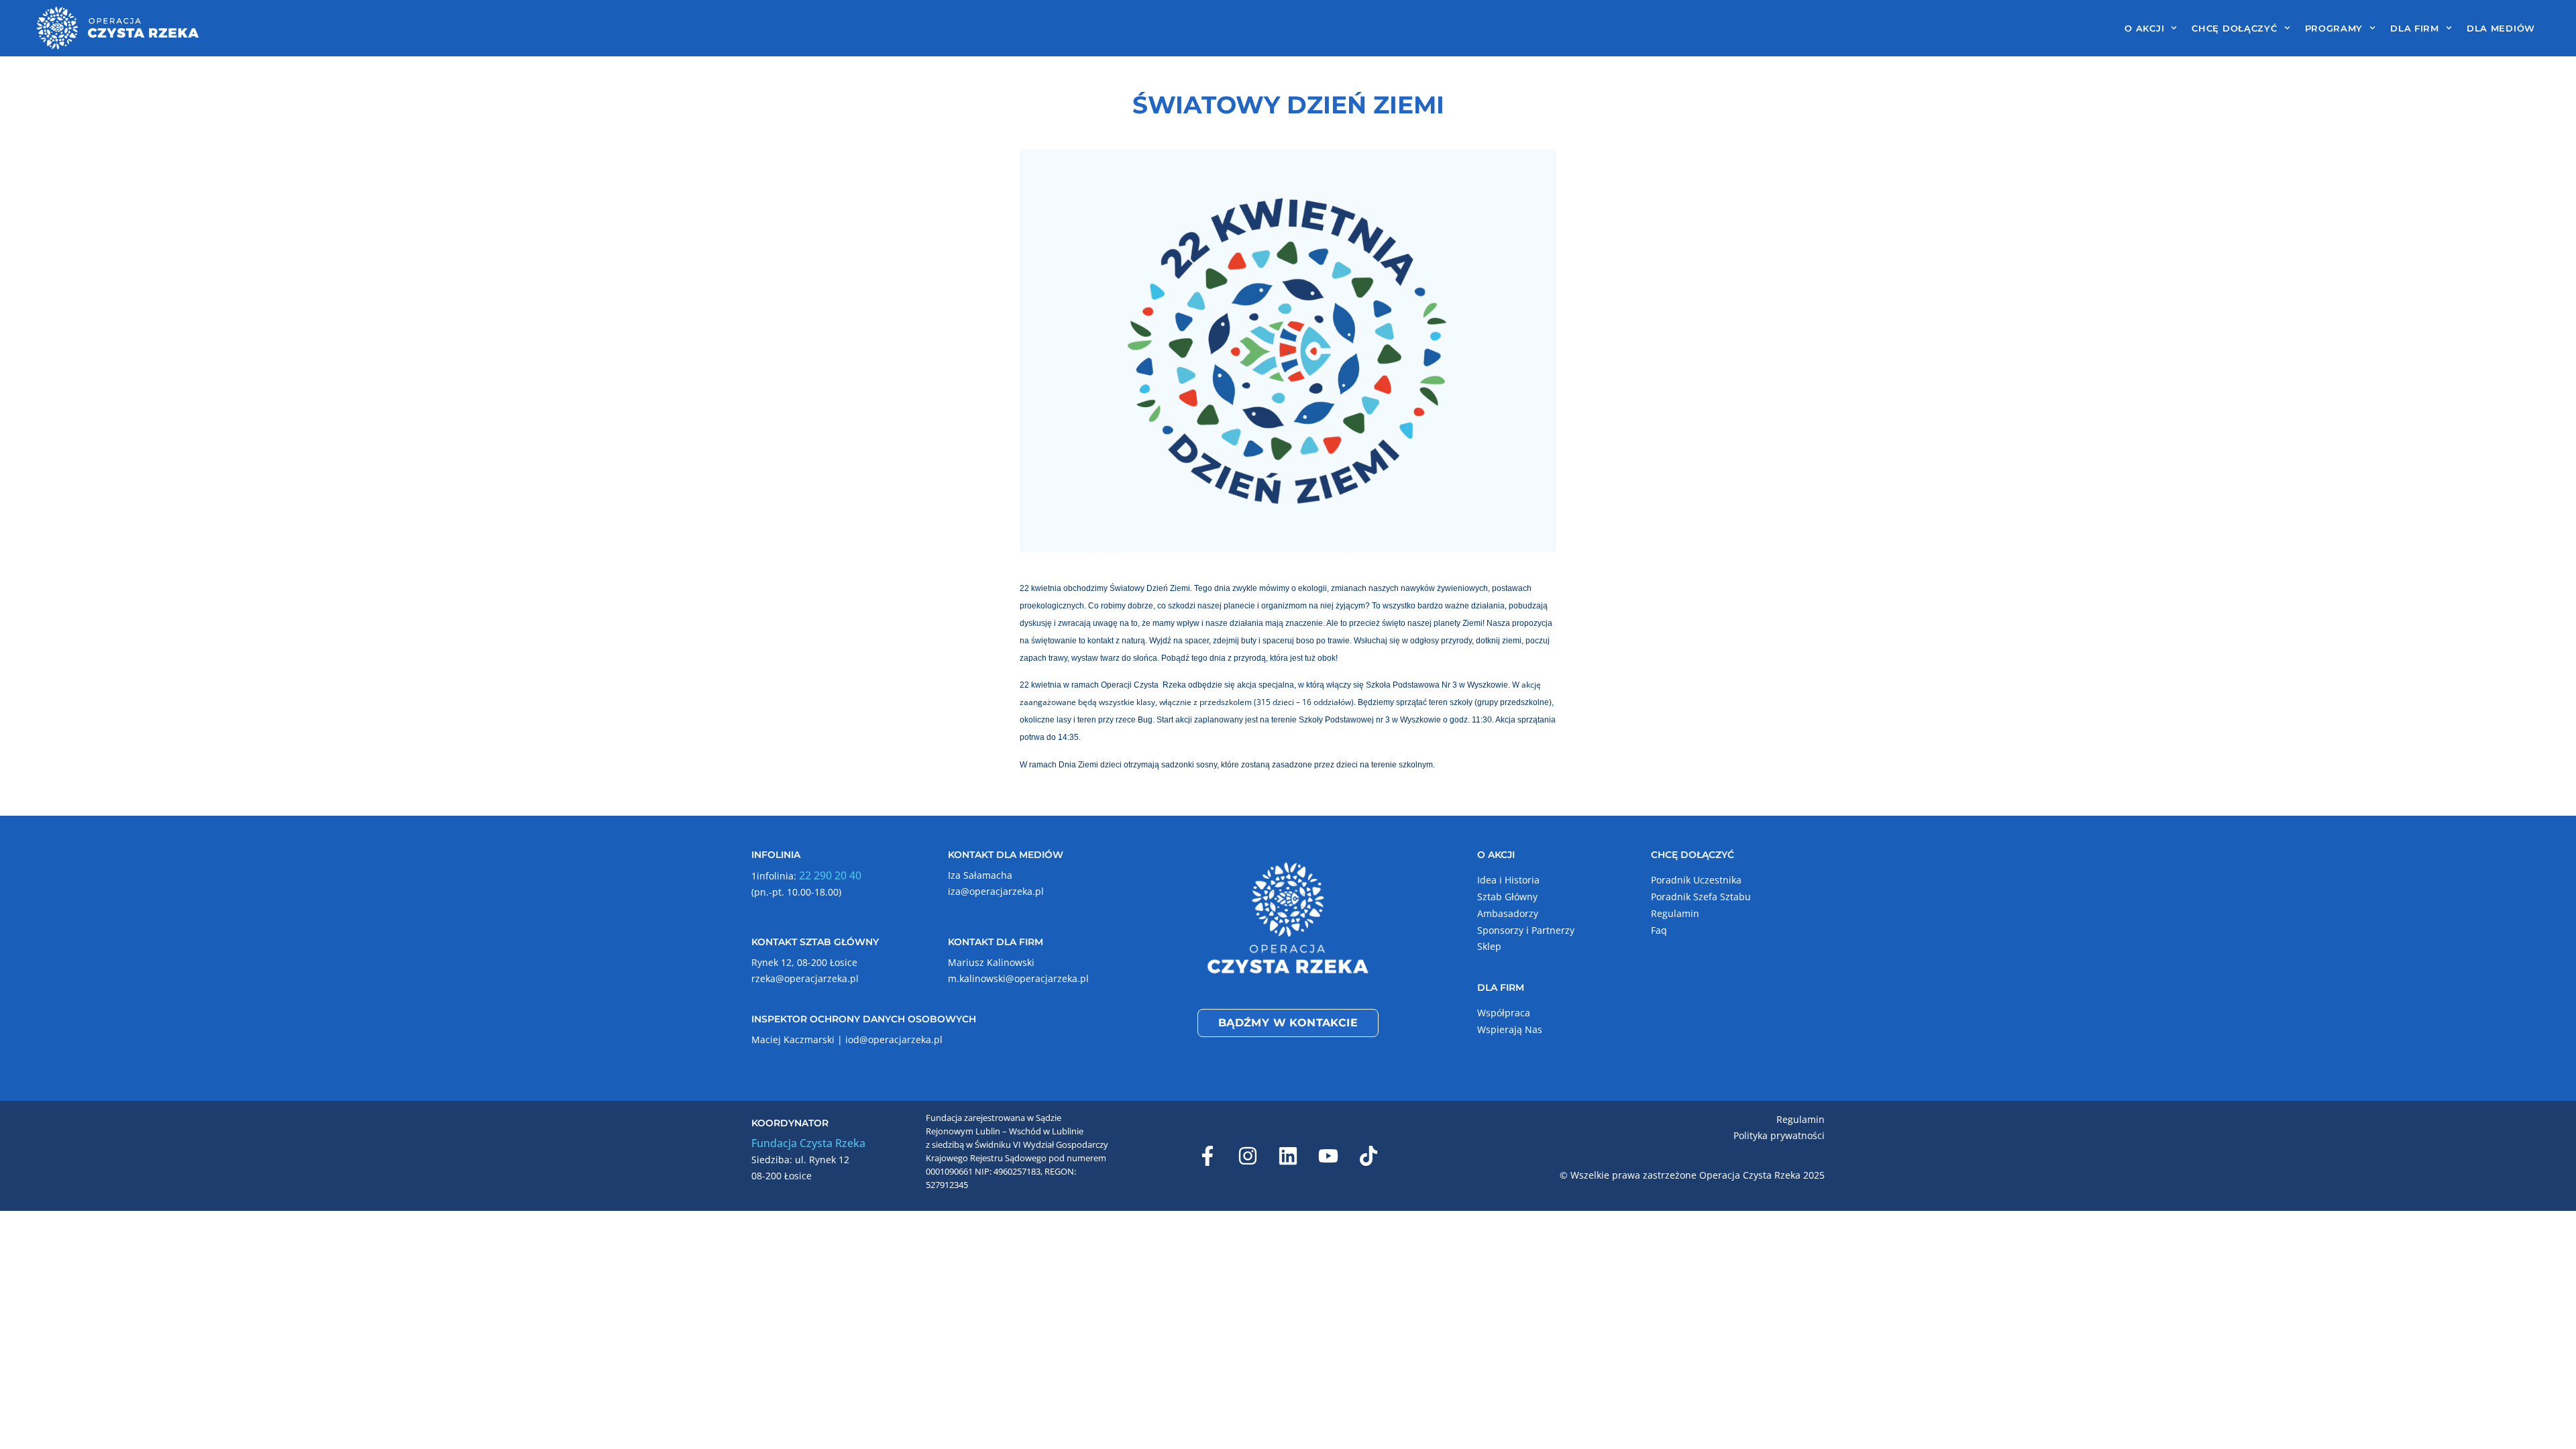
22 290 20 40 (830, 875)
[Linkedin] (1288, 1156)
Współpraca (1504, 1013)
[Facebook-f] (1207, 1156)
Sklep (1489, 946)
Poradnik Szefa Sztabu (1701, 897)
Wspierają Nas (1510, 1029)
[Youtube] (1328, 1156)
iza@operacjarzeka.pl (996, 891)
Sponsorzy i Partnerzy (1526, 930)
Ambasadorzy (1508, 913)
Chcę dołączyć (2234, 28)
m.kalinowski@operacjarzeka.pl (1018, 978)
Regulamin (1675, 913)
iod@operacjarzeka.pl (894, 1039)
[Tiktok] (1368, 1156)
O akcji (2144, 28)
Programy (2334, 28)
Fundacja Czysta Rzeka (808, 1143)
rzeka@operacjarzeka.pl (805, 978)
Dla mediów (2501, 28)
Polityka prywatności (1779, 1135)
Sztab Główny (1507, 897)
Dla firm (2415, 28)
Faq (1659, 930)
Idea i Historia (1508, 880)
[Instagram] (1248, 1156)
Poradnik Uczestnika (1696, 880)
